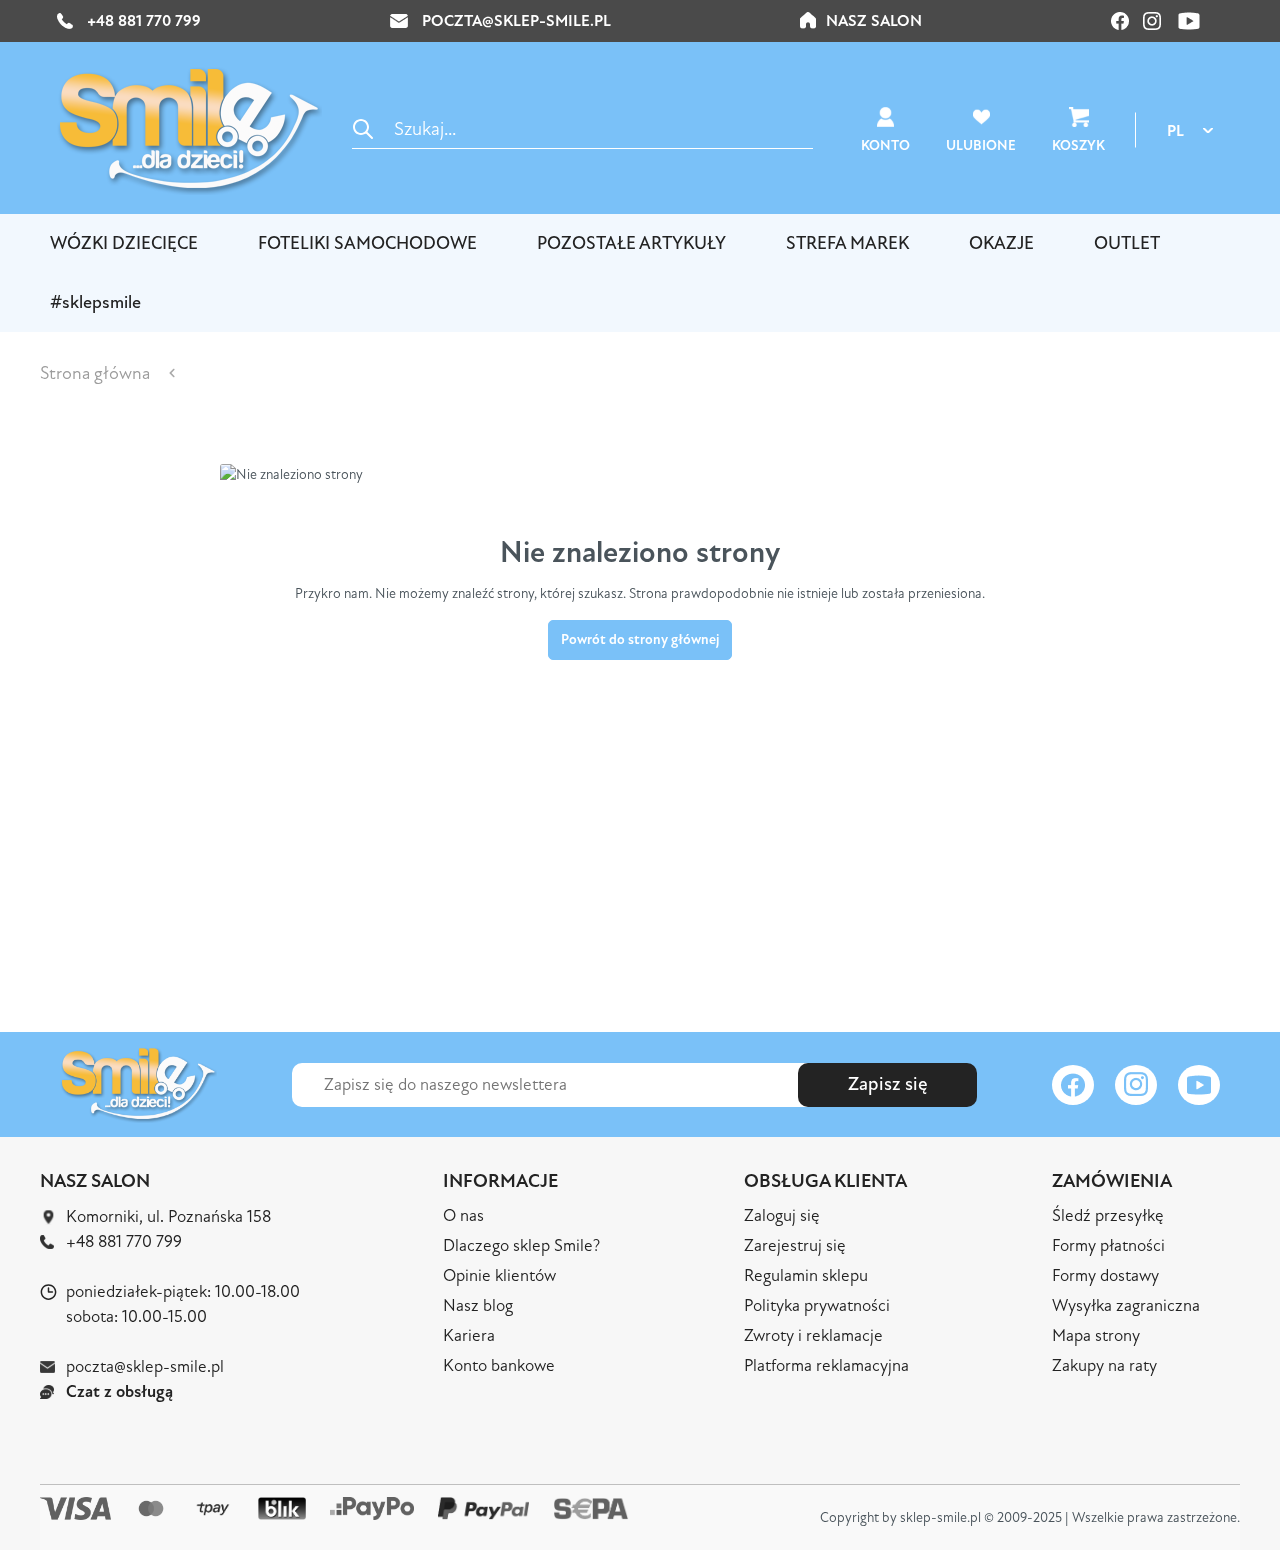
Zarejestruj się (795, 1245)
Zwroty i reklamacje (813, 1335)
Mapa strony (1096, 1335)
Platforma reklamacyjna (826, 1365)
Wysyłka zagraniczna (1126, 1305)
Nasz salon (874, 21)
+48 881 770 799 (142, 21)
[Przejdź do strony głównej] (189, 130)
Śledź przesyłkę (1108, 1215)
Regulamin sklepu (806, 1275)
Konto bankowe (499, 1365)
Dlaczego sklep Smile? (521, 1245)
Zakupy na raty (1104, 1365)
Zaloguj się (782, 1215)
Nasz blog (478, 1305)
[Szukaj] (363, 128)
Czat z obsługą (119, 1391)
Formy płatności (1108, 1245)
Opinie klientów (499, 1275)
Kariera (469, 1335)
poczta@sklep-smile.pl (516, 21)
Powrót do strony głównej (640, 639)
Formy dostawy (1105, 1275)
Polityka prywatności (817, 1305)
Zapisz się (888, 1084)
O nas (463, 1215)
